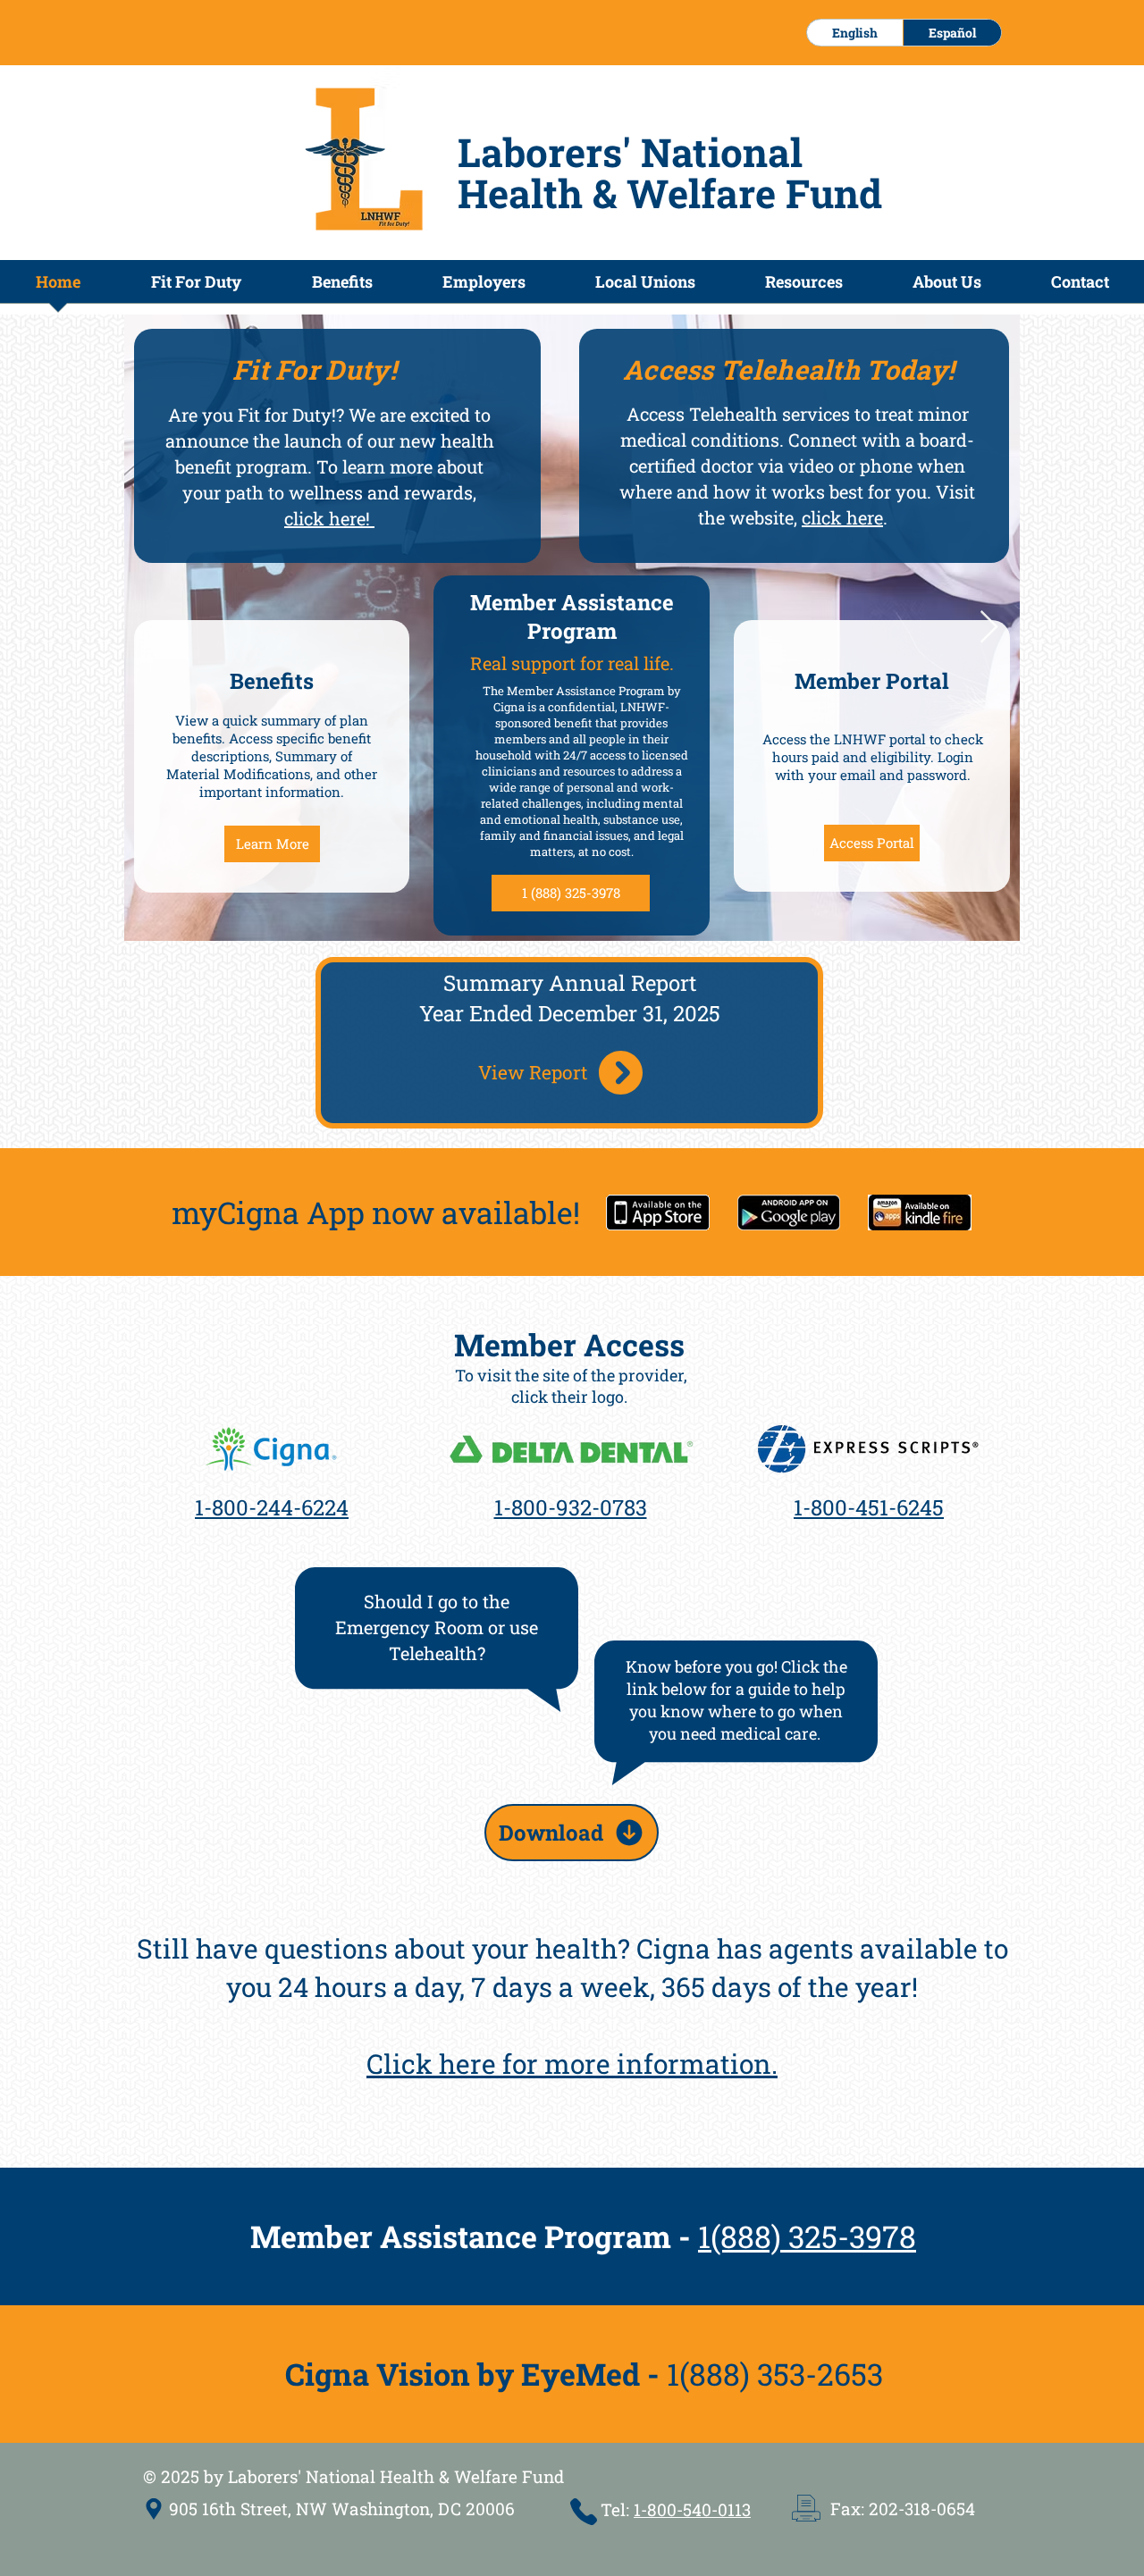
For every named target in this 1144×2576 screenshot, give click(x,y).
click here (842, 517)
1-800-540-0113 (692, 2509)
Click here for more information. (572, 2064)
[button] (342, 287)
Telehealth (733, 414)
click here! (329, 518)
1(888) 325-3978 (807, 2236)
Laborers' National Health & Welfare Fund (670, 172)
